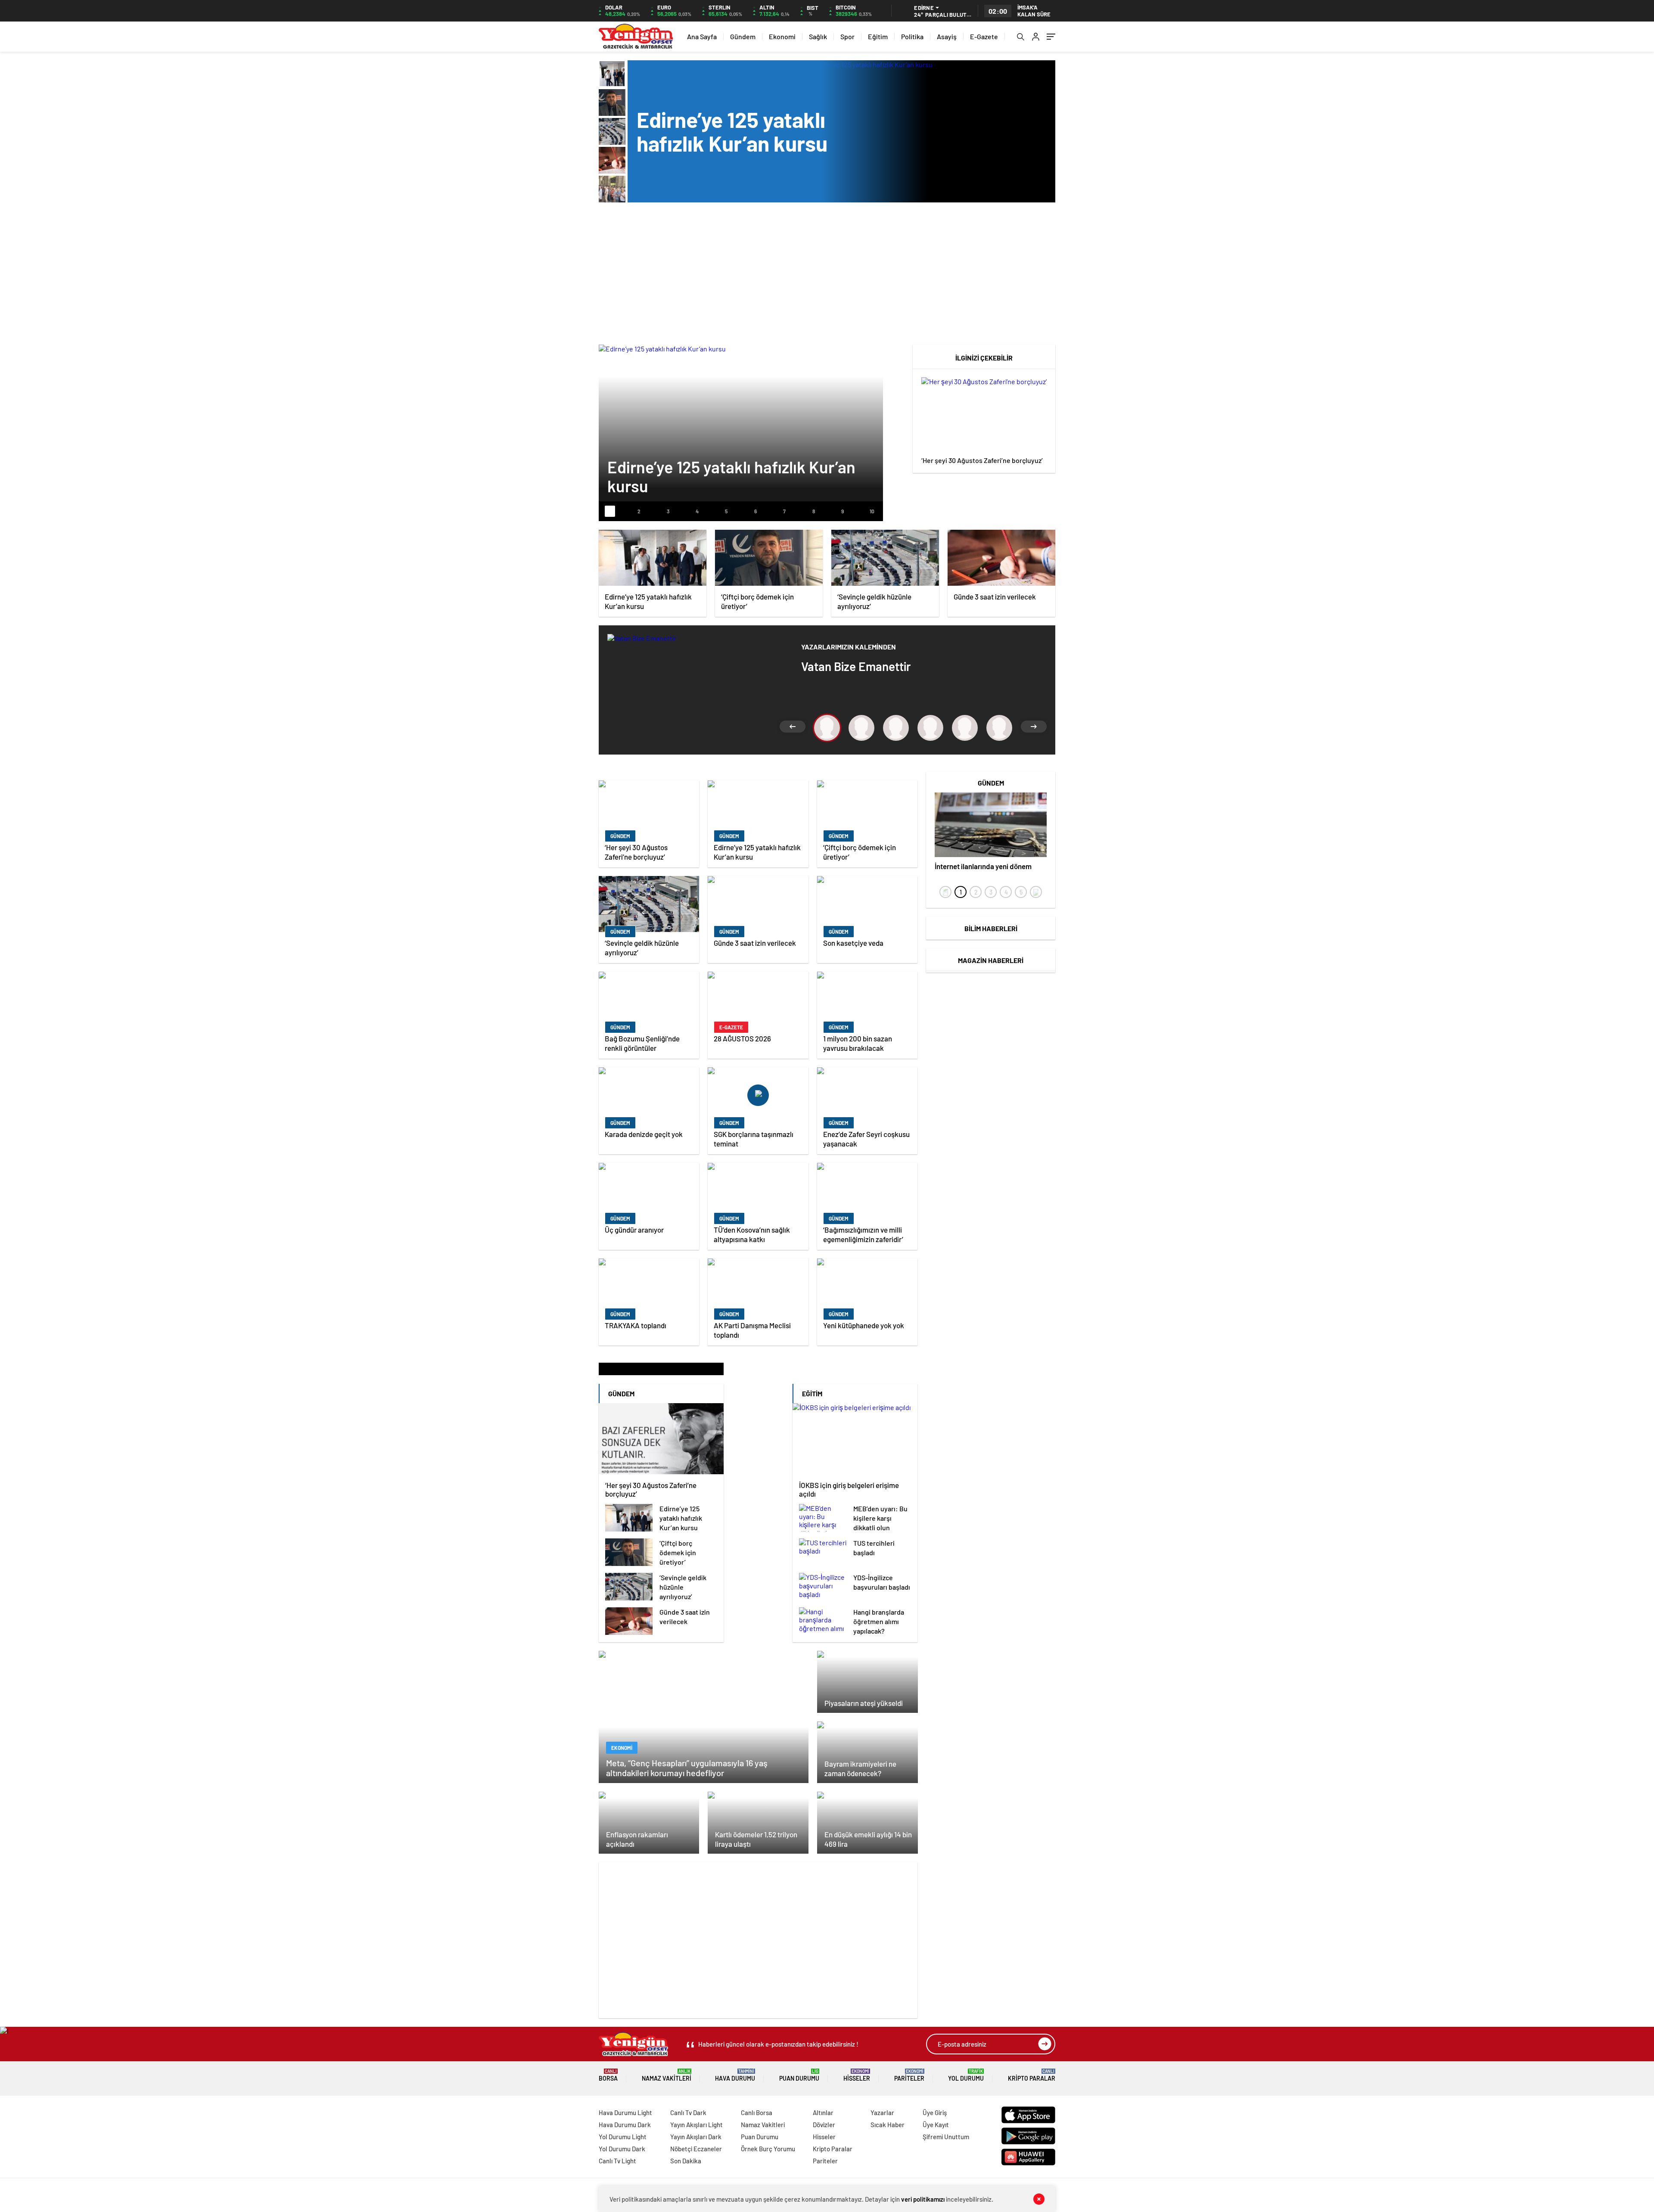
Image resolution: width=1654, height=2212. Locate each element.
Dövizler (824, 2125)
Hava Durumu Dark (625, 2125)
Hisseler (857, 2075)
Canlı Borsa (757, 2113)
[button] (610, 511)
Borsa (608, 2075)
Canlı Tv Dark (688, 2113)
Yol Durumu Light (623, 2137)
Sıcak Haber (888, 2125)
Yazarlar (882, 2113)
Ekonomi (782, 36)
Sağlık (818, 36)
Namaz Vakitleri (667, 2075)
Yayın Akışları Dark (696, 2137)
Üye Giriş (935, 2113)
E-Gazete (984, 36)
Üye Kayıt (936, 2125)
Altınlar (823, 2113)
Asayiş (947, 36)
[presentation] (945, 892)
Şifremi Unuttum (946, 2137)
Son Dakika (686, 2161)
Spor (847, 36)
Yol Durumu (966, 2075)
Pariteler (909, 2075)
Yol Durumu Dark (622, 2149)
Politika (912, 36)
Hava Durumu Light (625, 2113)
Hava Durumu (735, 2075)
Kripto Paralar (1032, 2075)
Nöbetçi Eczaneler (696, 2149)
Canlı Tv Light (617, 2161)
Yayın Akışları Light (696, 2125)
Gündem (743, 36)
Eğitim (878, 36)
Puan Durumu (799, 2075)
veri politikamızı (923, 2199)
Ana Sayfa (702, 36)
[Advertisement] (827, 276)
